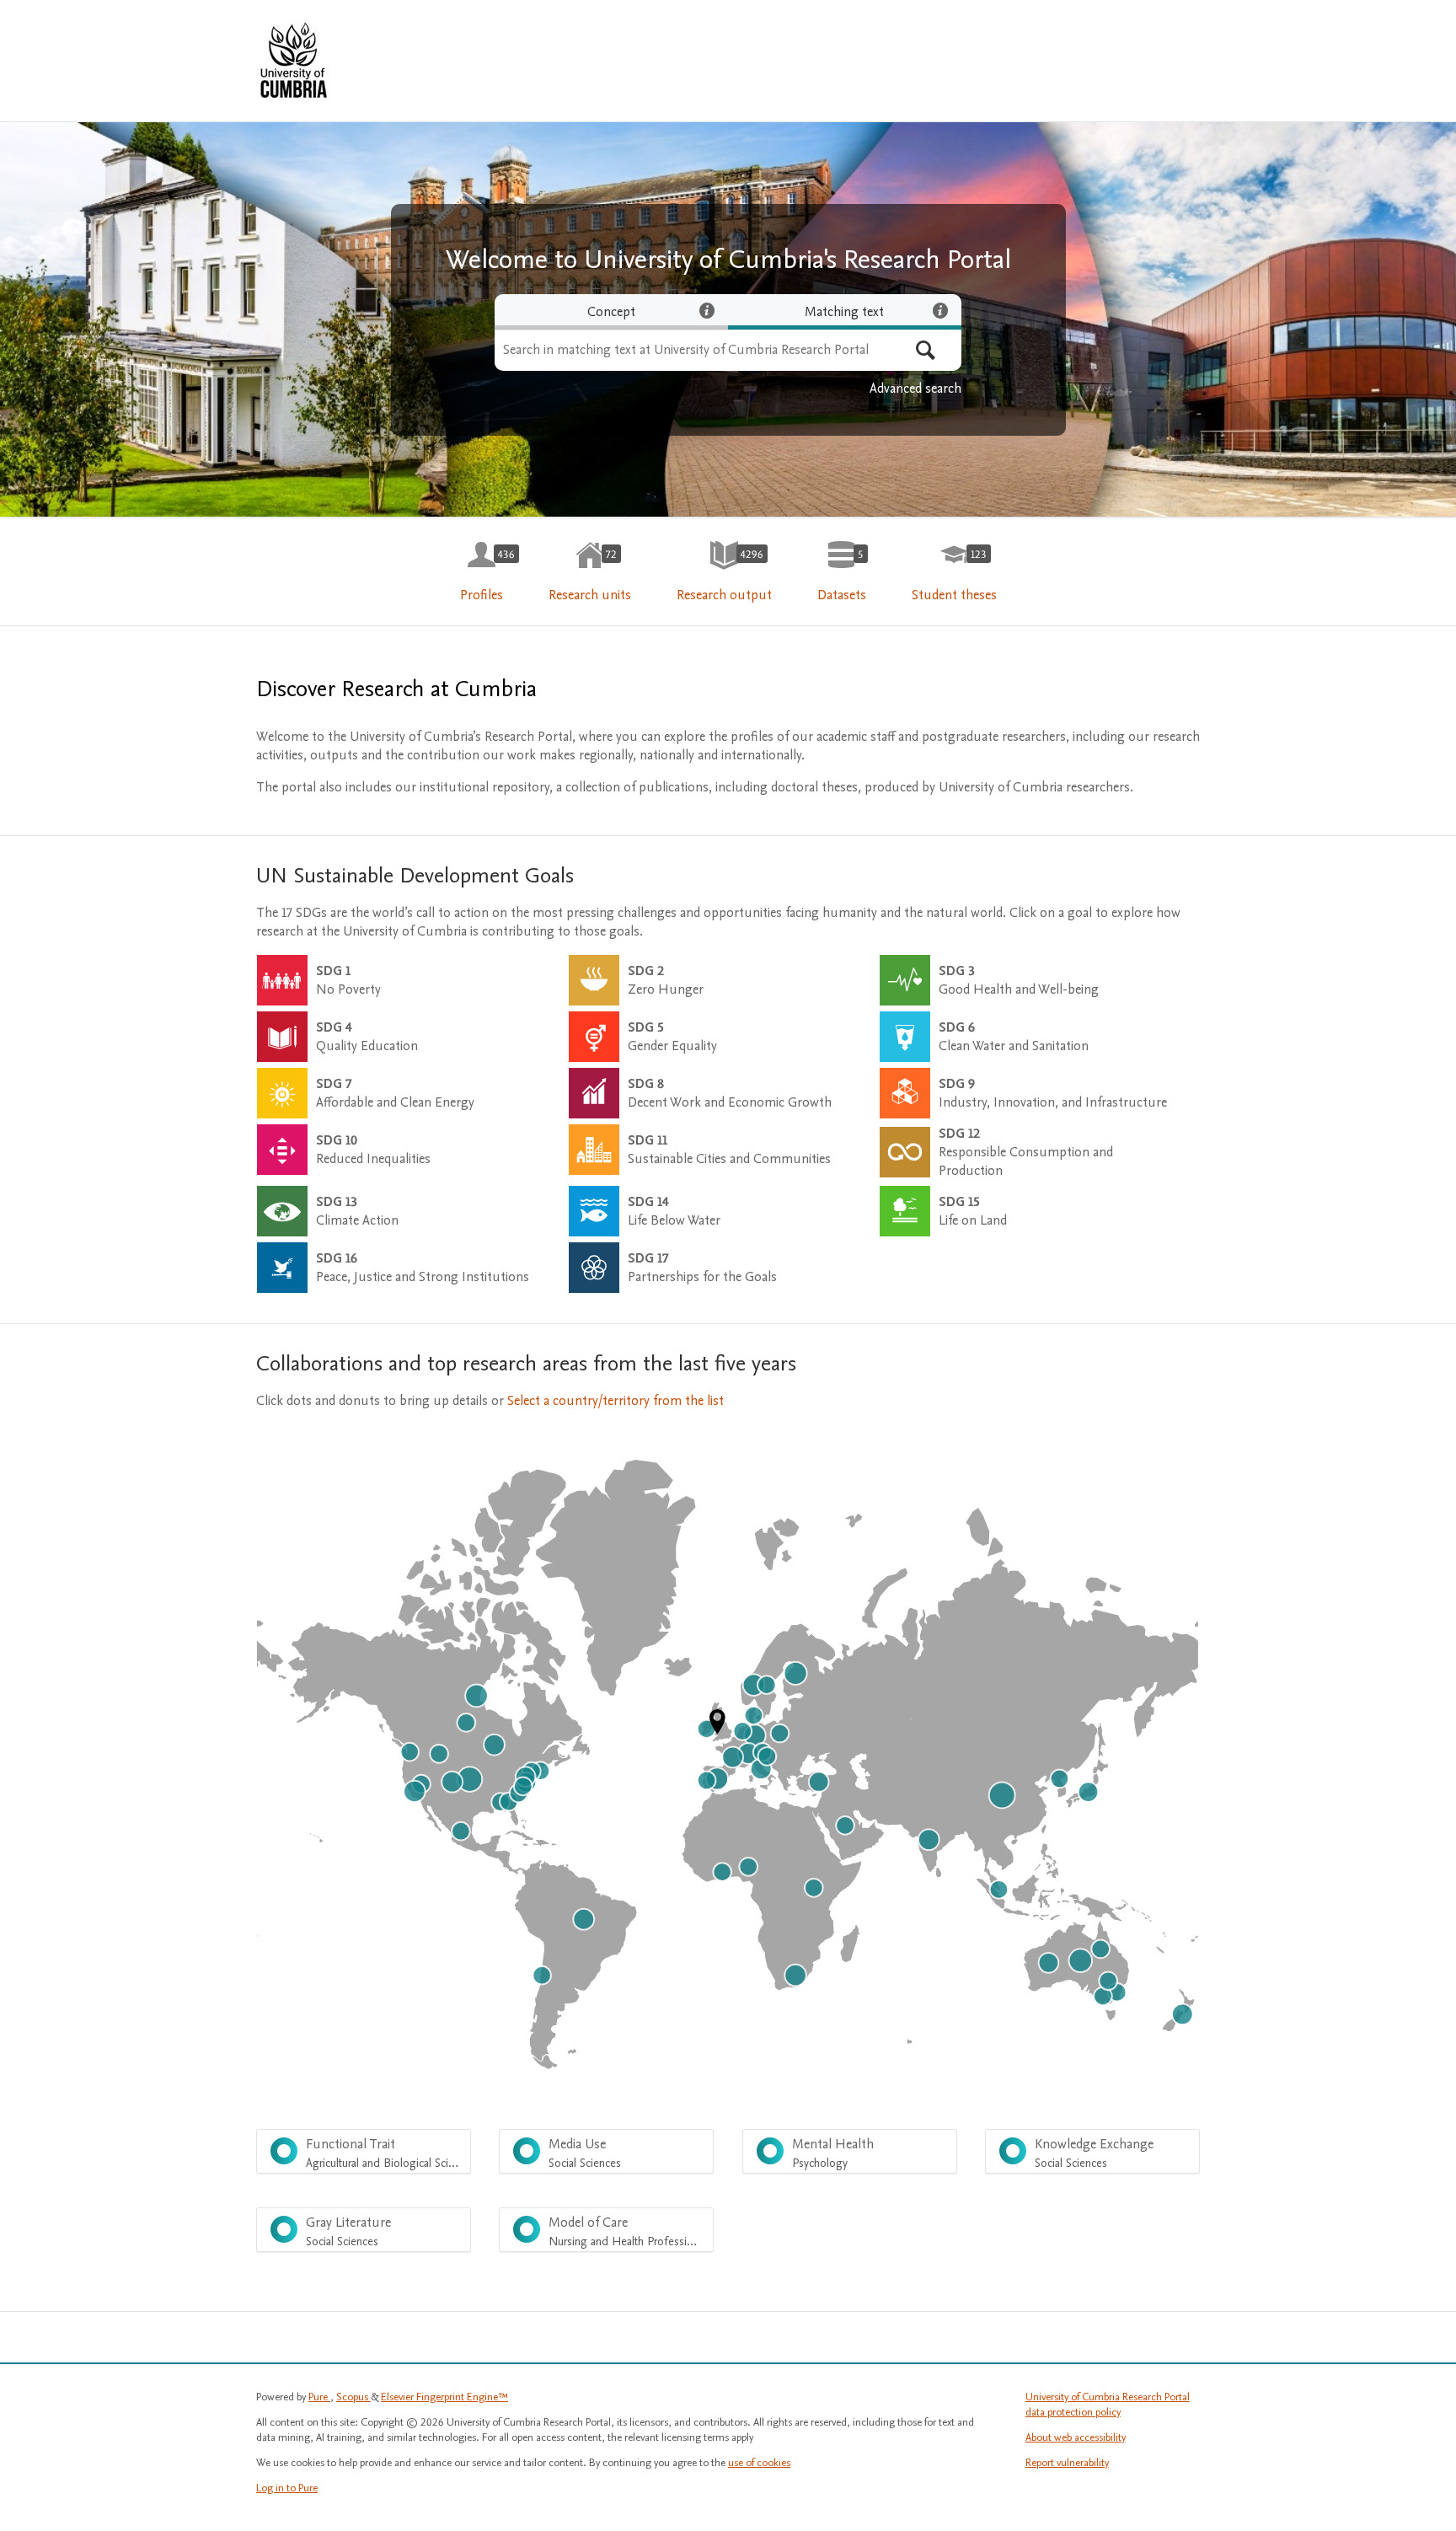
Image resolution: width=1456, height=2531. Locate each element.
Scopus (353, 2397)
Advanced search (915, 389)
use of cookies (759, 2463)
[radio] (611, 312)
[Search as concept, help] (707, 310)
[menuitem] (482, 572)
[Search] (926, 350)
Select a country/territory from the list (616, 1401)
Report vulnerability (1067, 2463)
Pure (319, 2397)
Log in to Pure (287, 2488)
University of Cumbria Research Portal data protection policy (1108, 2405)
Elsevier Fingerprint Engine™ (444, 2397)
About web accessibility (1076, 2437)
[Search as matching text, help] (940, 310)
